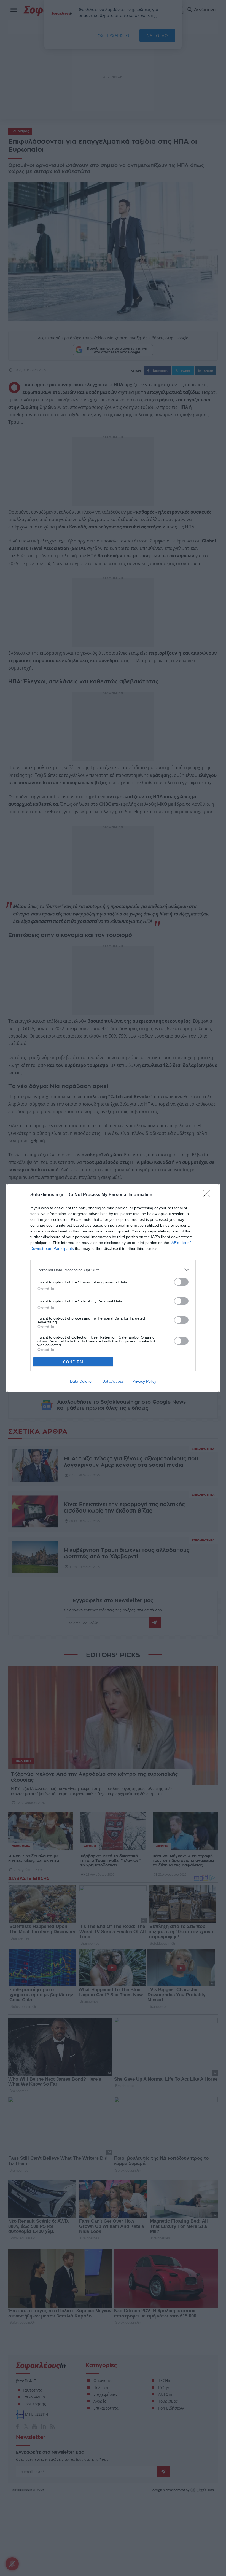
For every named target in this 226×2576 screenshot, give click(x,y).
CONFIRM (73, 1362)
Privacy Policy (144, 1381)
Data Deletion (82, 1381)
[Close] (208, 1195)
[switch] (181, 1282)
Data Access (113, 1381)
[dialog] (113, 1288)
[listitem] (113, 1270)
